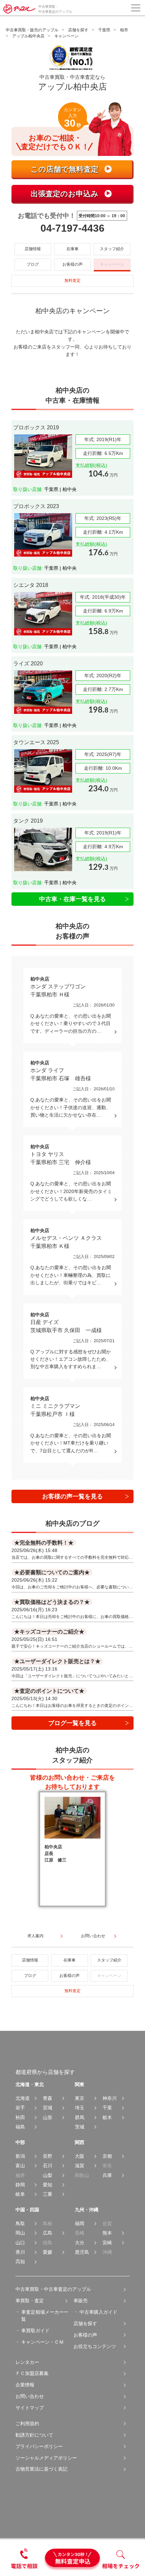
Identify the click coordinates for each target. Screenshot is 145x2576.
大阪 (80, 2156)
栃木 (107, 2117)
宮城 (48, 2108)
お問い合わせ (30, 2396)
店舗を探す (78, 30)
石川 (48, 2166)
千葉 (107, 2108)
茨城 (80, 2127)
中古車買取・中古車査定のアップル (53, 2289)
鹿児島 (82, 2252)
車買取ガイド (35, 2331)
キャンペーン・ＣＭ (42, 2342)
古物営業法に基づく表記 (41, 2469)
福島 (20, 2127)
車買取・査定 (30, 2301)
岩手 (20, 2108)
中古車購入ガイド (98, 2312)
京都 (107, 2156)
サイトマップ (30, 2408)
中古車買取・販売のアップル (32, 30)
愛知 (48, 2185)
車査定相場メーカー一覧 (45, 2316)
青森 (48, 2098)
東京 (80, 2098)
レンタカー (27, 2362)
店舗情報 (33, 249)
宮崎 (107, 2243)
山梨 (48, 2175)
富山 (20, 2166)
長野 (48, 2156)
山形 (48, 2117)
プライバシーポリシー (39, 2446)
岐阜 (20, 2194)
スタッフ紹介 (112, 249)
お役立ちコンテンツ (95, 2346)
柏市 (124, 30)
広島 (48, 2233)
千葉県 (104, 30)
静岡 (20, 2185)
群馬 (80, 2117)
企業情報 (25, 2385)
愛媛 (48, 2252)
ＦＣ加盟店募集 (32, 2373)
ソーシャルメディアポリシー (46, 2458)
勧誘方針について (34, 2435)
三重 (48, 2194)
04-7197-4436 (72, 228)
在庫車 (72, 249)
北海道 (23, 2098)
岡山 (20, 2233)
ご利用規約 (27, 2423)
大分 (80, 2243)
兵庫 (107, 2175)
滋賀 (80, 2166)
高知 (20, 2261)
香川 (20, 2252)
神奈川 (110, 2098)
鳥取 (20, 2223)
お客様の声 (72, 264)
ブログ (33, 264)
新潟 (20, 2156)
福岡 (80, 2223)
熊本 (107, 2233)
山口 (20, 2243)
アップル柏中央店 (28, 36)
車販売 (81, 2301)
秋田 (20, 2117)
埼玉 (80, 2108)
